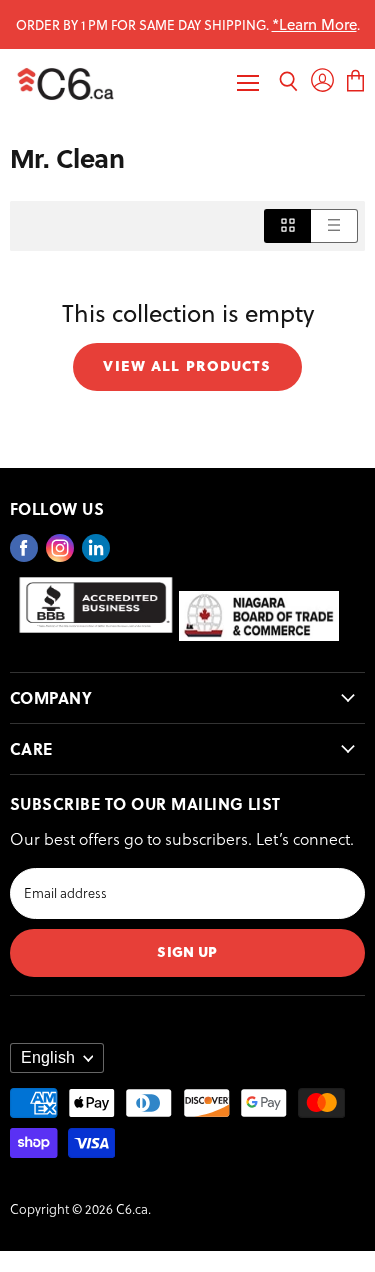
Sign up (187, 950)
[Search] (288, 83)
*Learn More (314, 24)
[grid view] (287, 225)
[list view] (334, 225)
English (48, 1057)
